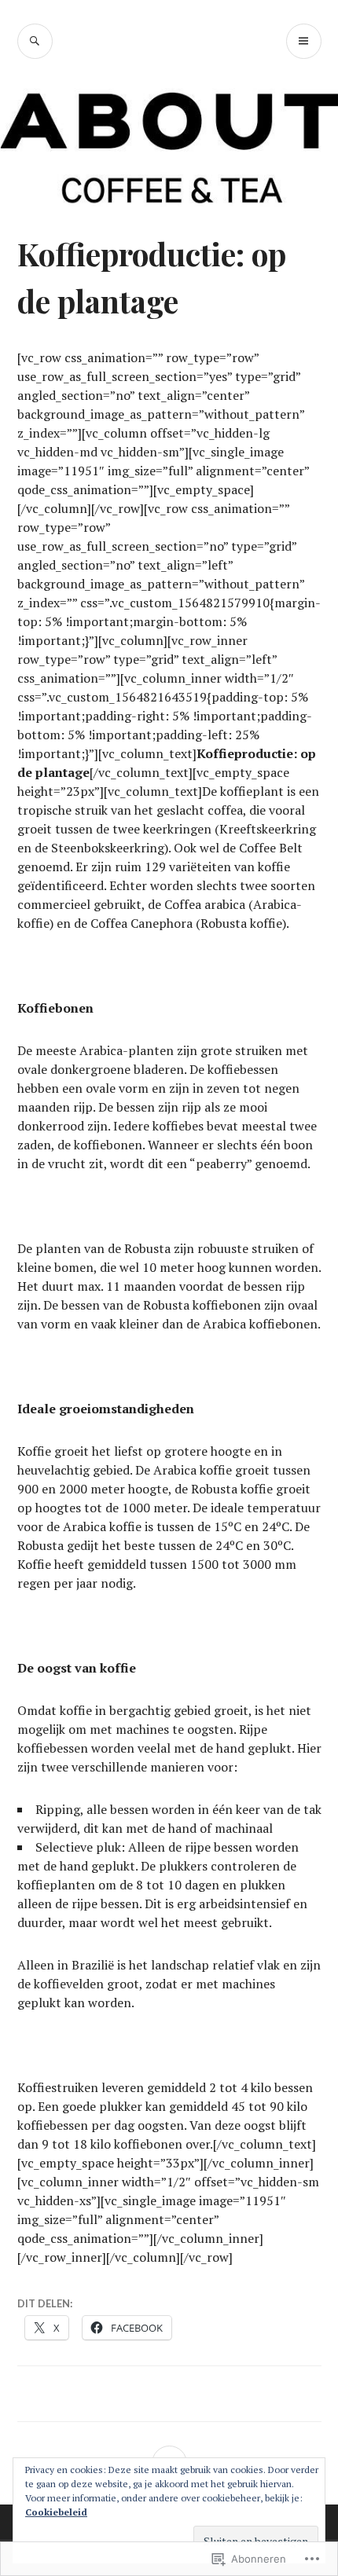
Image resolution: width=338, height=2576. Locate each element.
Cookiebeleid (56, 2512)
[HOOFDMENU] (304, 41)
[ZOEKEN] (35, 41)
